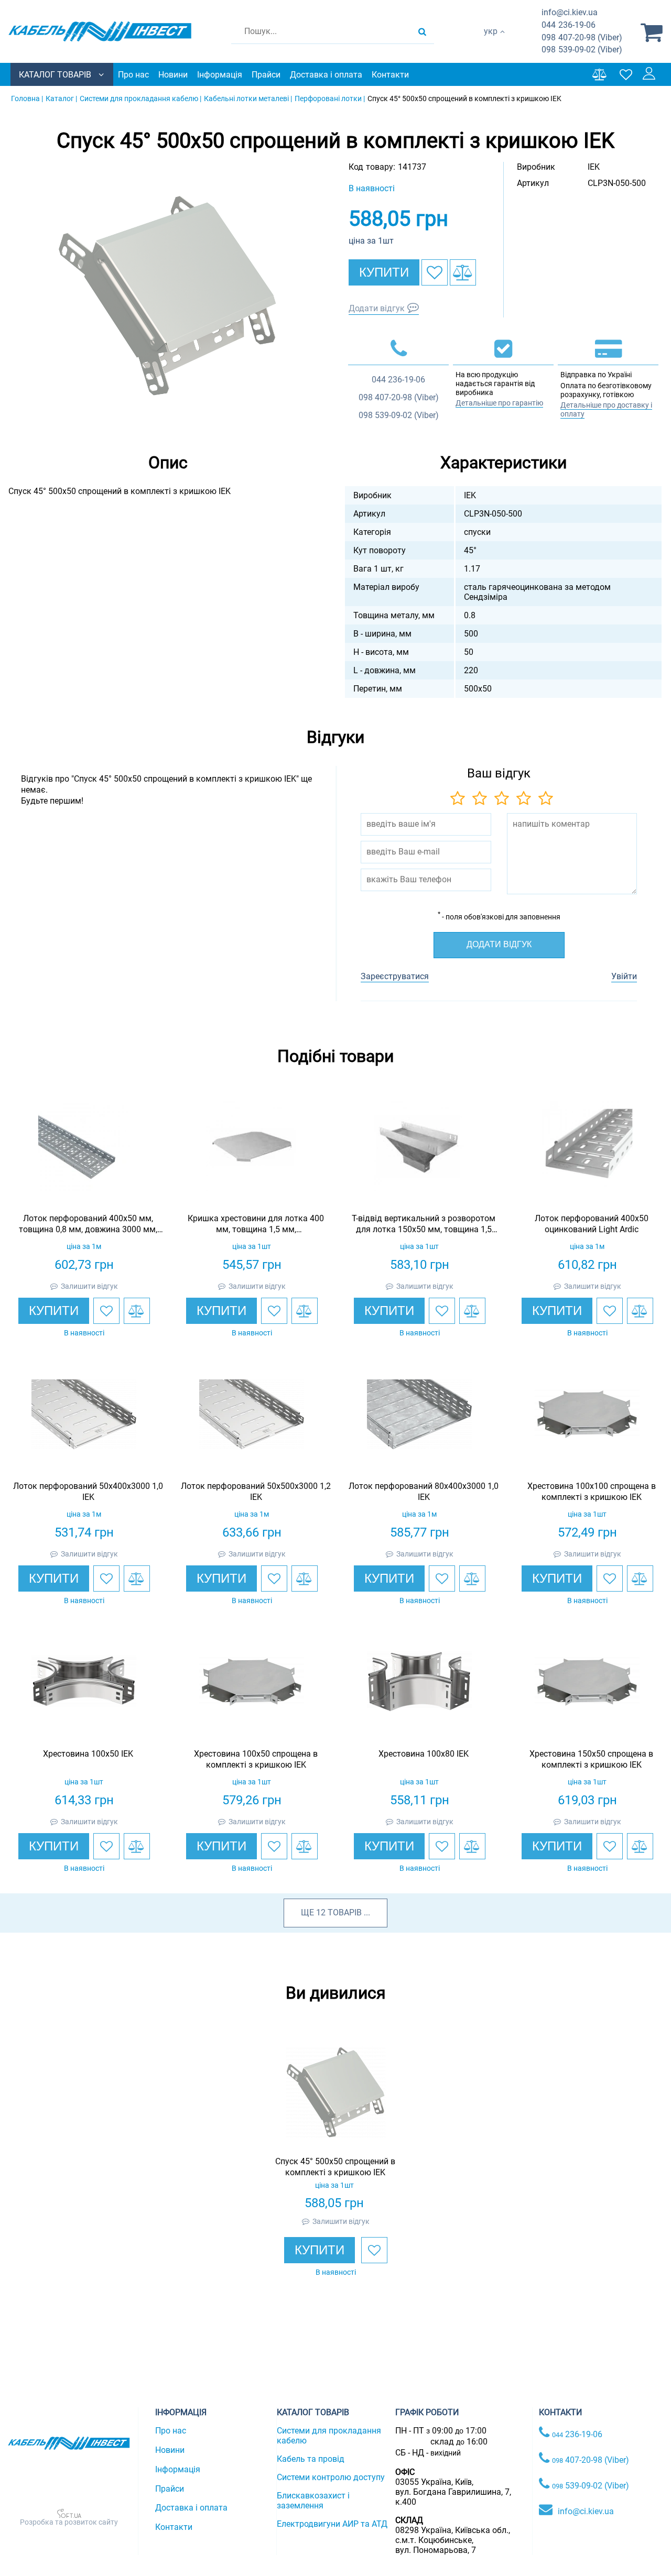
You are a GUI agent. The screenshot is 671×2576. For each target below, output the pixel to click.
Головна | (27, 98)
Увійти (624, 976)
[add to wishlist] (435, 272)
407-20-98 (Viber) (582, 37)
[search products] (422, 31)
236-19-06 (569, 25)
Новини (173, 75)
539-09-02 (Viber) (582, 50)
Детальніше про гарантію (499, 403)
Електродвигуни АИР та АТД (332, 2524)
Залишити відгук (89, 1286)
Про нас (133, 75)
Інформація (220, 75)
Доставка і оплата (326, 75)
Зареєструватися (395, 976)
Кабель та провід (311, 2459)
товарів (345, 1912)
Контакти (390, 75)
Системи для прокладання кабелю (329, 2436)
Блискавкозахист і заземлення (313, 2501)
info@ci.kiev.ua (586, 2511)
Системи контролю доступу (331, 2477)
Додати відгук (377, 308)
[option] (168, 295)
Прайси (266, 75)
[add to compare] (463, 272)
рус (490, 42)
